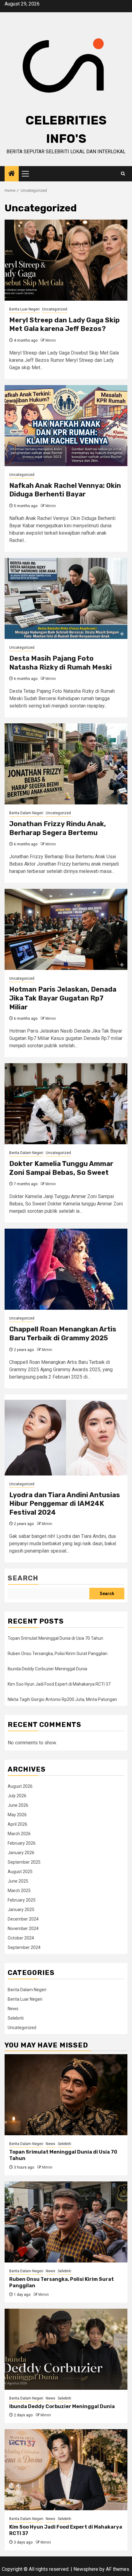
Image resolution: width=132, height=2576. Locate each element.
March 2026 (19, 1834)
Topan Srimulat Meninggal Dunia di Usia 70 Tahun (55, 1638)
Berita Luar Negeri (24, 309)
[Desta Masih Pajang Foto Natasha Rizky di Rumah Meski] (66, 598)
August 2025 (20, 1872)
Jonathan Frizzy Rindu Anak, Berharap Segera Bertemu (58, 828)
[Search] (123, 174)
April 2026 (17, 1824)
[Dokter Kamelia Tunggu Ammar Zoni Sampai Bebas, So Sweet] (66, 1104)
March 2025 (19, 1891)
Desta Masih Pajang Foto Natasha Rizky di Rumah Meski (60, 663)
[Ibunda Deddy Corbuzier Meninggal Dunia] (66, 2349)
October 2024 (21, 1938)
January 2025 (21, 1910)
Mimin (51, 340)
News (13, 2009)
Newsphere (86, 2569)
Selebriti (16, 2018)
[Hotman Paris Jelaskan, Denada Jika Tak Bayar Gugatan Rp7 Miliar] (66, 929)
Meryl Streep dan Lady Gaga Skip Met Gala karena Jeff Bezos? (64, 325)
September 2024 (24, 1947)
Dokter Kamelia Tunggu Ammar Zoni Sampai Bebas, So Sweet (61, 1168)
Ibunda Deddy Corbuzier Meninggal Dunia (47, 1669)
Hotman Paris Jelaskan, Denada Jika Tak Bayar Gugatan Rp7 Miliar (63, 998)
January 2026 (21, 1853)
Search (23, 1578)
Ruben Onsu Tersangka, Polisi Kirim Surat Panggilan (58, 1654)
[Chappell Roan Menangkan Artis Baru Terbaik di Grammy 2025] (66, 1269)
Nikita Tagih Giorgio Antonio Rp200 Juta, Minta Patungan (62, 1699)
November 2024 (23, 1928)
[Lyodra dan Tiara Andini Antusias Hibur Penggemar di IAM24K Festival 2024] (66, 1435)
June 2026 (18, 1805)
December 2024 (23, 1919)
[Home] (12, 174)
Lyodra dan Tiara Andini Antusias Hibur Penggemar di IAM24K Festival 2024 (65, 1504)
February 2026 (22, 1843)
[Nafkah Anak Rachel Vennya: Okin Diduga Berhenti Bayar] (66, 426)
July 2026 (17, 1796)
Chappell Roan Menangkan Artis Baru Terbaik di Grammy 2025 (63, 1334)
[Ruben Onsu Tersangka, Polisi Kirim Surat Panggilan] (66, 2222)
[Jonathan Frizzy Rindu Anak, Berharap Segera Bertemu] (66, 764)
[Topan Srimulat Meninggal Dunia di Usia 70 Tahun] (66, 2095)
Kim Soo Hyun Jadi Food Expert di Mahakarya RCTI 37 (59, 1684)
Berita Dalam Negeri (26, 813)
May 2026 (17, 1815)
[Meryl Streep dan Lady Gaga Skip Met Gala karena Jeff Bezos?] (66, 260)
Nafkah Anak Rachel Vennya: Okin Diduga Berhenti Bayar (65, 490)
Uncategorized (55, 309)
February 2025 (22, 1900)
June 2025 (18, 1881)
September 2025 (24, 1862)
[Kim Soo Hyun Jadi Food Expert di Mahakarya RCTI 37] (66, 2470)
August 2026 (20, 1786)
